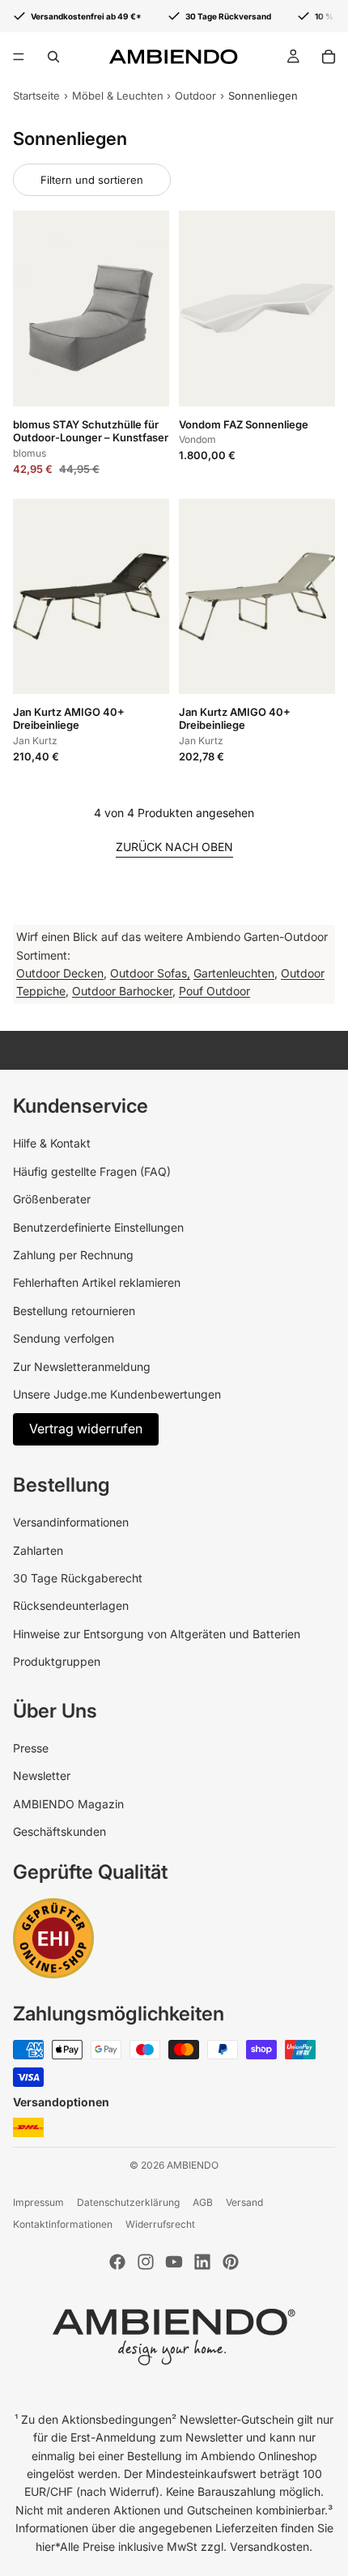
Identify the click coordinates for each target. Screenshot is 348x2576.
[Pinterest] (231, 2262)
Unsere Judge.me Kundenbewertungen (117, 1394)
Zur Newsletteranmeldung (82, 1367)
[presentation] (91, 444)
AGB (203, 2202)
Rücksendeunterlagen (71, 1605)
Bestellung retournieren (74, 1311)
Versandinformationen (71, 1522)
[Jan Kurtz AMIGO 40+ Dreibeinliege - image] (91, 596)
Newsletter (42, 1776)
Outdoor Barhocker (122, 991)
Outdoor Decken (60, 973)
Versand (244, 2202)
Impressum (38, 2202)
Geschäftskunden (59, 1831)
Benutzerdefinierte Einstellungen (98, 1227)
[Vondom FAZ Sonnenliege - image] (257, 308)
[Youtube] (174, 2262)
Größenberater (52, 1199)
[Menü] (19, 57)
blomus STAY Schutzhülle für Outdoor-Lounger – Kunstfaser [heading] (91, 431)
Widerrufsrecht (160, 2224)
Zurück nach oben (174, 847)
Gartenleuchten (234, 973)
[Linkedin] (202, 2262)
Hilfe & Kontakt (52, 1143)
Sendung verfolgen (64, 1338)
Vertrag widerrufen (86, 1429)
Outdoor (195, 96)
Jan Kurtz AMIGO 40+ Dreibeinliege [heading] (69, 719)
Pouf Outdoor (214, 991)
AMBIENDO (193, 2165)
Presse (31, 1748)
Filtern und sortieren (92, 180)
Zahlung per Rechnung (73, 1255)
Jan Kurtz (35, 741)
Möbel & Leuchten (118, 96)
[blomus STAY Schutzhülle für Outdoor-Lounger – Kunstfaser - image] (91, 308)
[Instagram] (146, 2262)
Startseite (36, 96)
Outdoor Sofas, (150, 973)
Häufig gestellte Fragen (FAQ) (92, 1171)
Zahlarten (38, 1550)
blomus (30, 453)
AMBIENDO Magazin (68, 1804)
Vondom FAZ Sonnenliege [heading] (244, 424)
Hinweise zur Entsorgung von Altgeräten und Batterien (157, 1634)
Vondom (197, 439)
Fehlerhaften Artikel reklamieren (97, 1282)
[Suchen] (53, 57)
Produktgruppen (57, 1661)
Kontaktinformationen (63, 2224)
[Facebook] (117, 2262)
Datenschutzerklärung (128, 2202)
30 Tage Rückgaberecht (78, 1578)
